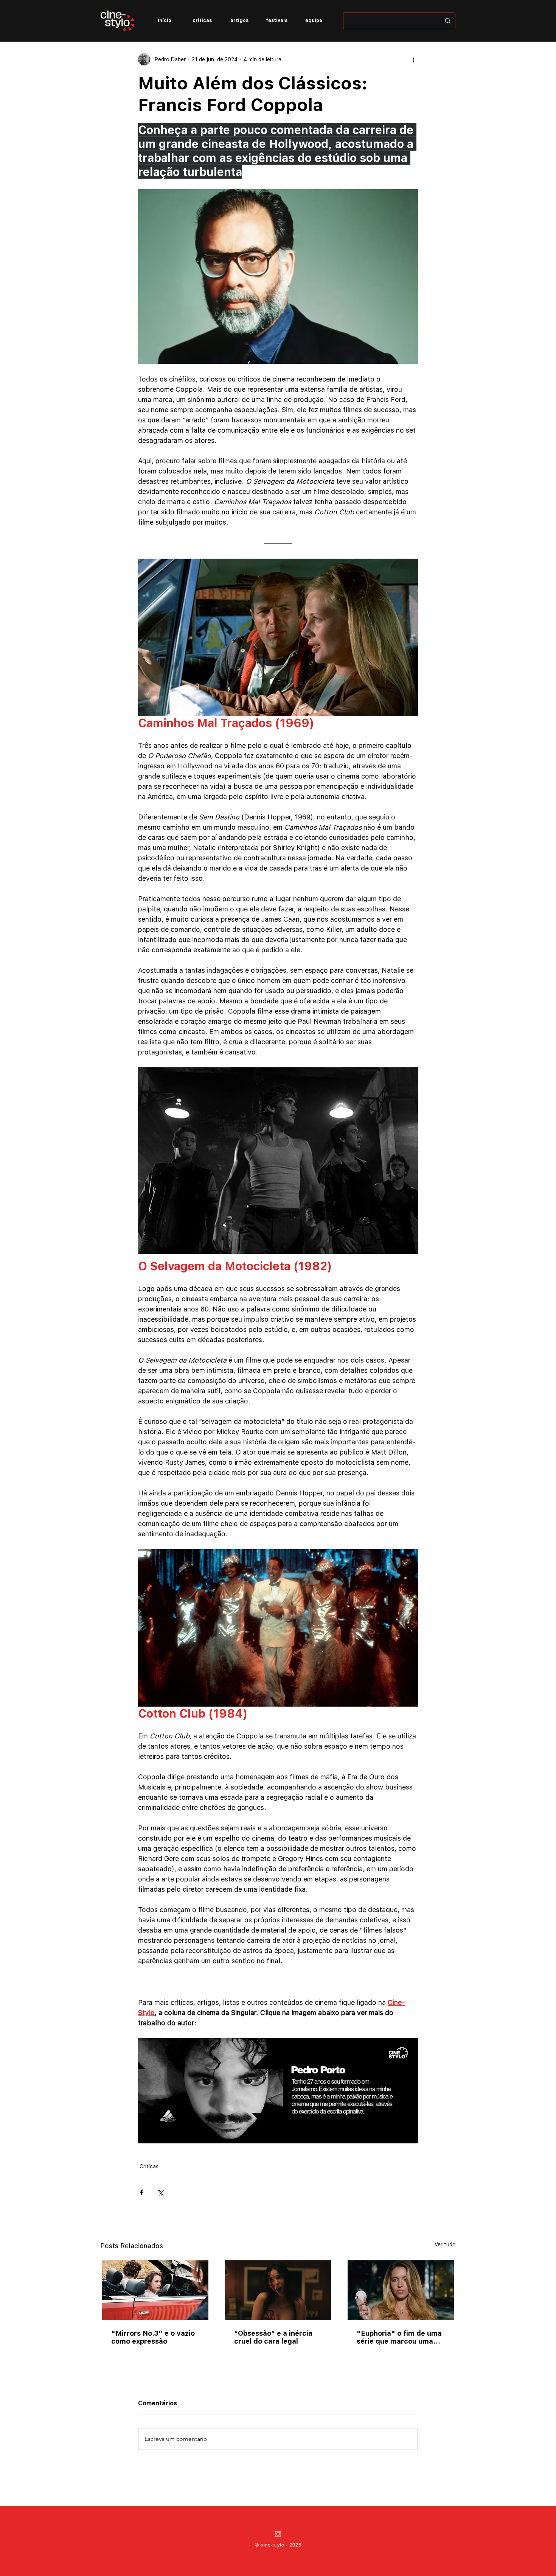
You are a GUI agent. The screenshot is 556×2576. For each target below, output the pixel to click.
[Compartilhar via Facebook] (142, 2192)
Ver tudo (445, 2244)
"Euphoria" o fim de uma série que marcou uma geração (399, 2337)
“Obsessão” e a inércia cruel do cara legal (273, 2337)
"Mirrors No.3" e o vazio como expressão (153, 2337)
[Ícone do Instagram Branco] (278, 2534)
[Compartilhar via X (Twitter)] (160, 2192)
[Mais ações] (413, 59)
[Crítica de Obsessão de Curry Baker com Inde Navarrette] (278, 2290)
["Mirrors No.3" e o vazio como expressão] (155, 2290)
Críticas (149, 2166)
